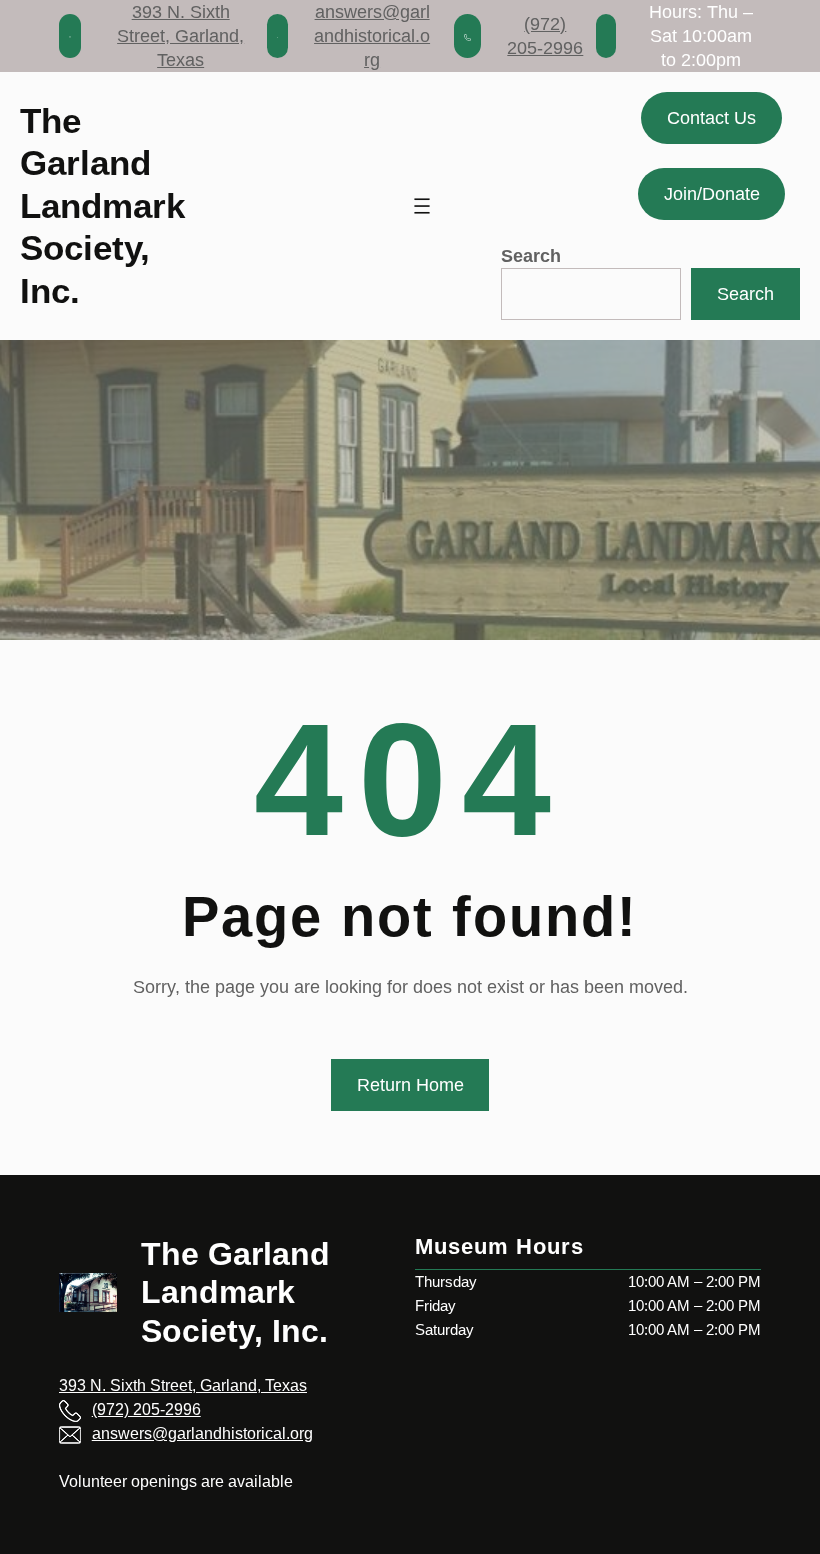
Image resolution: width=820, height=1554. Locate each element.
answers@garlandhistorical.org (372, 36)
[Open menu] (422, 206)
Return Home (410, 1085)
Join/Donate (712, 194)
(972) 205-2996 (146, 1409)
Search (531, 256)
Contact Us (711, 118)
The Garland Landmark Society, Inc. (102, 205)
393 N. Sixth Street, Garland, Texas (180, 36)
